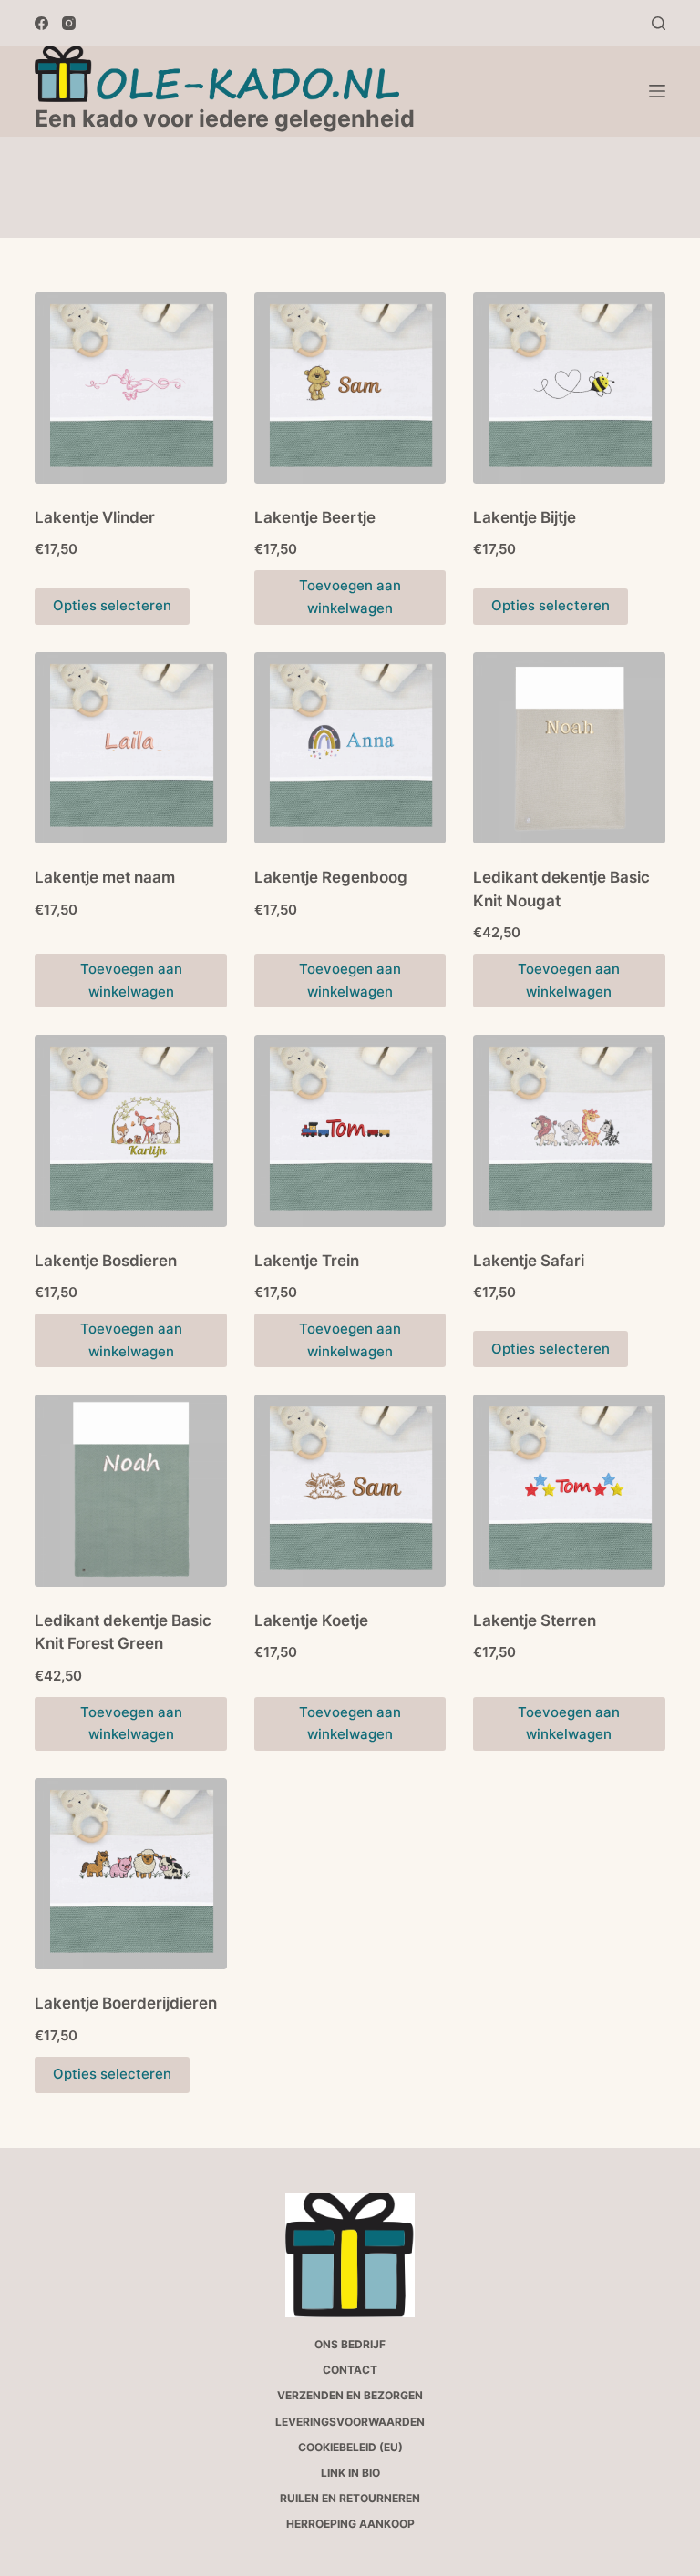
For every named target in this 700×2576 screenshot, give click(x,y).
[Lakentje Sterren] (569, 1490)
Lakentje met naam (105, 877)
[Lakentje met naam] (130, 748)
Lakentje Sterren (535, 1620)
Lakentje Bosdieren (106, 1261)
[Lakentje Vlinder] (130, 388)
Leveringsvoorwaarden (350, 2422)
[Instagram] (69, 23)
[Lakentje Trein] (350, 1130)
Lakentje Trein (307, 1261)
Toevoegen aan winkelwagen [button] (131, 1723)
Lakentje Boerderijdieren (126, 2003)
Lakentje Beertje (315, 517)
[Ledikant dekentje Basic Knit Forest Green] (130, 1490)
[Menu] (657, 91)
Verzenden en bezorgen (350, 2395)
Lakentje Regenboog (331, 877)
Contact (350, 2370)
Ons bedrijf (350, 2344)
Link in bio (350, 2473)
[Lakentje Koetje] (350, 1490)
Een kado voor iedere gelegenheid (225, 118)
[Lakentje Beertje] (350, 388)
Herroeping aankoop (350, 2524)
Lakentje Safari (529, 1261)
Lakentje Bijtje (525, 517)
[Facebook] (41, 23)
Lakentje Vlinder (95, 517)
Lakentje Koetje (311, 1620)
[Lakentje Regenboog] (350, 748)
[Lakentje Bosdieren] (130, 1130)
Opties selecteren (112, 605)
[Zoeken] (659, 23)
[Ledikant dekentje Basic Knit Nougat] (569, 748)
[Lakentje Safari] (569, 1130)
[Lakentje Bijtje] (569, 388)
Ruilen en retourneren (350, 2498)
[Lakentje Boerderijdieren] (130, 1874)
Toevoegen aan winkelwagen (350, 597)
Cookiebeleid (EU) (350, 2447)
